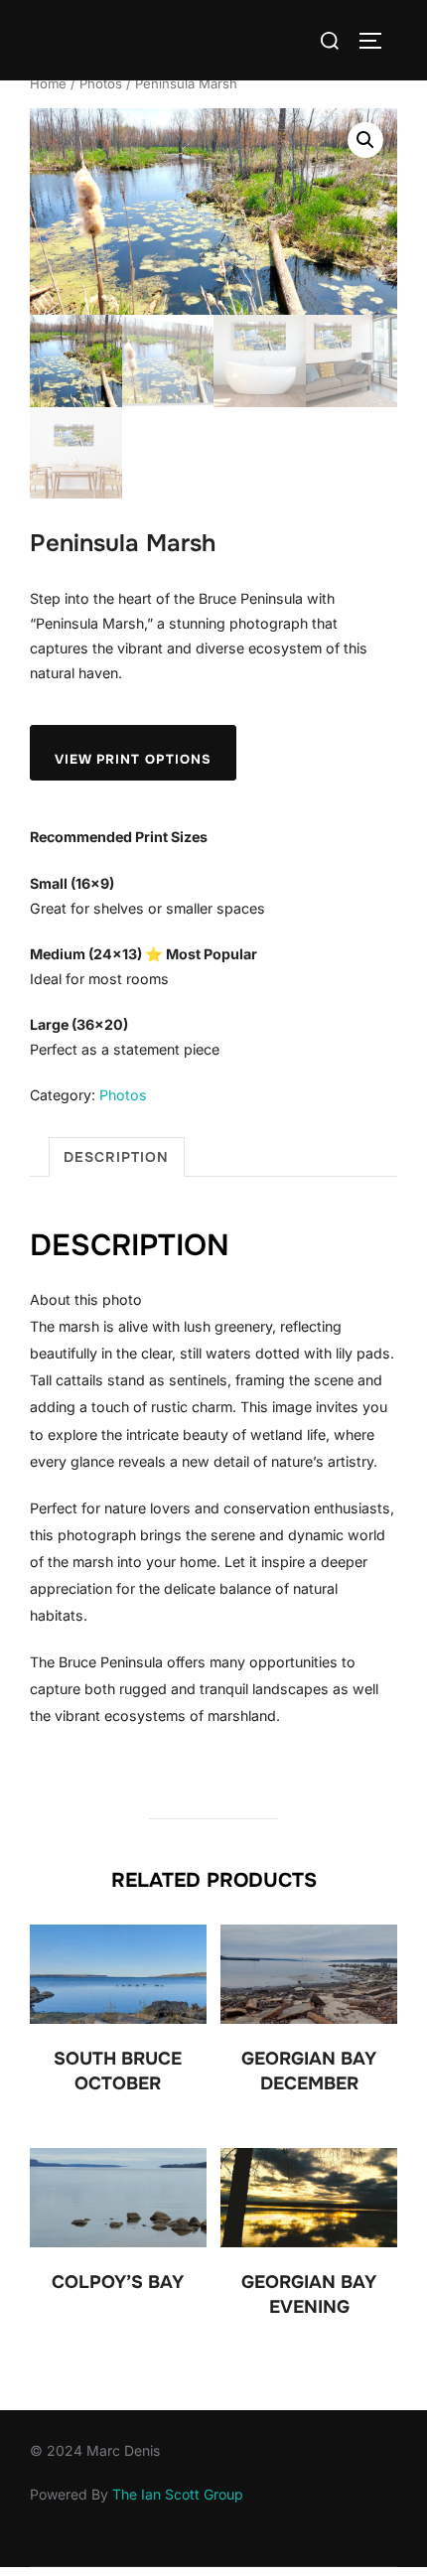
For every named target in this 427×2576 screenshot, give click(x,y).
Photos (101, 83)
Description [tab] (116, 1157)
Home (48, 83)
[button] (365, 140)
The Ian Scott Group (178, 2494)
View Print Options (133, 759)
